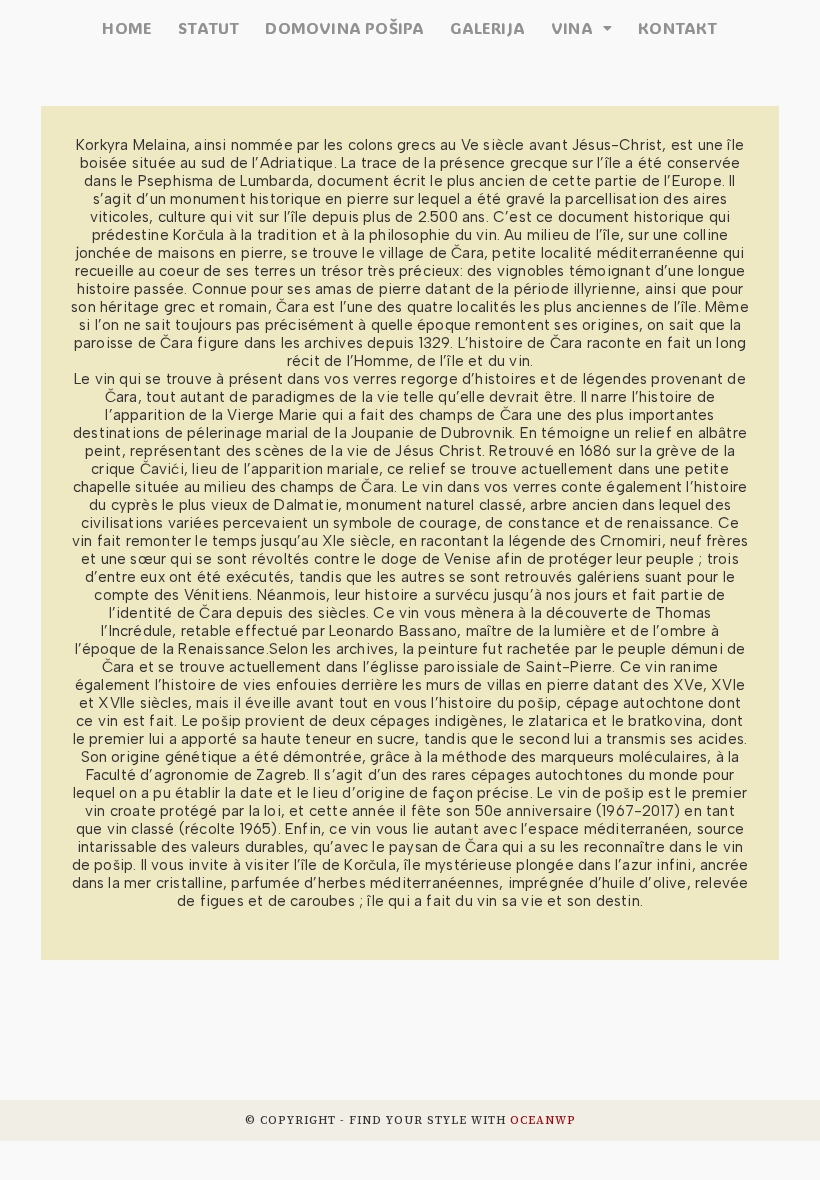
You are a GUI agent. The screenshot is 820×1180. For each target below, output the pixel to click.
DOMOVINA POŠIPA (344, 28)
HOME (127, 28)
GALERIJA (487, 28)
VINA (572, 28)
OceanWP (543, 1120)
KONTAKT (677, 28)
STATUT (208, 28)
